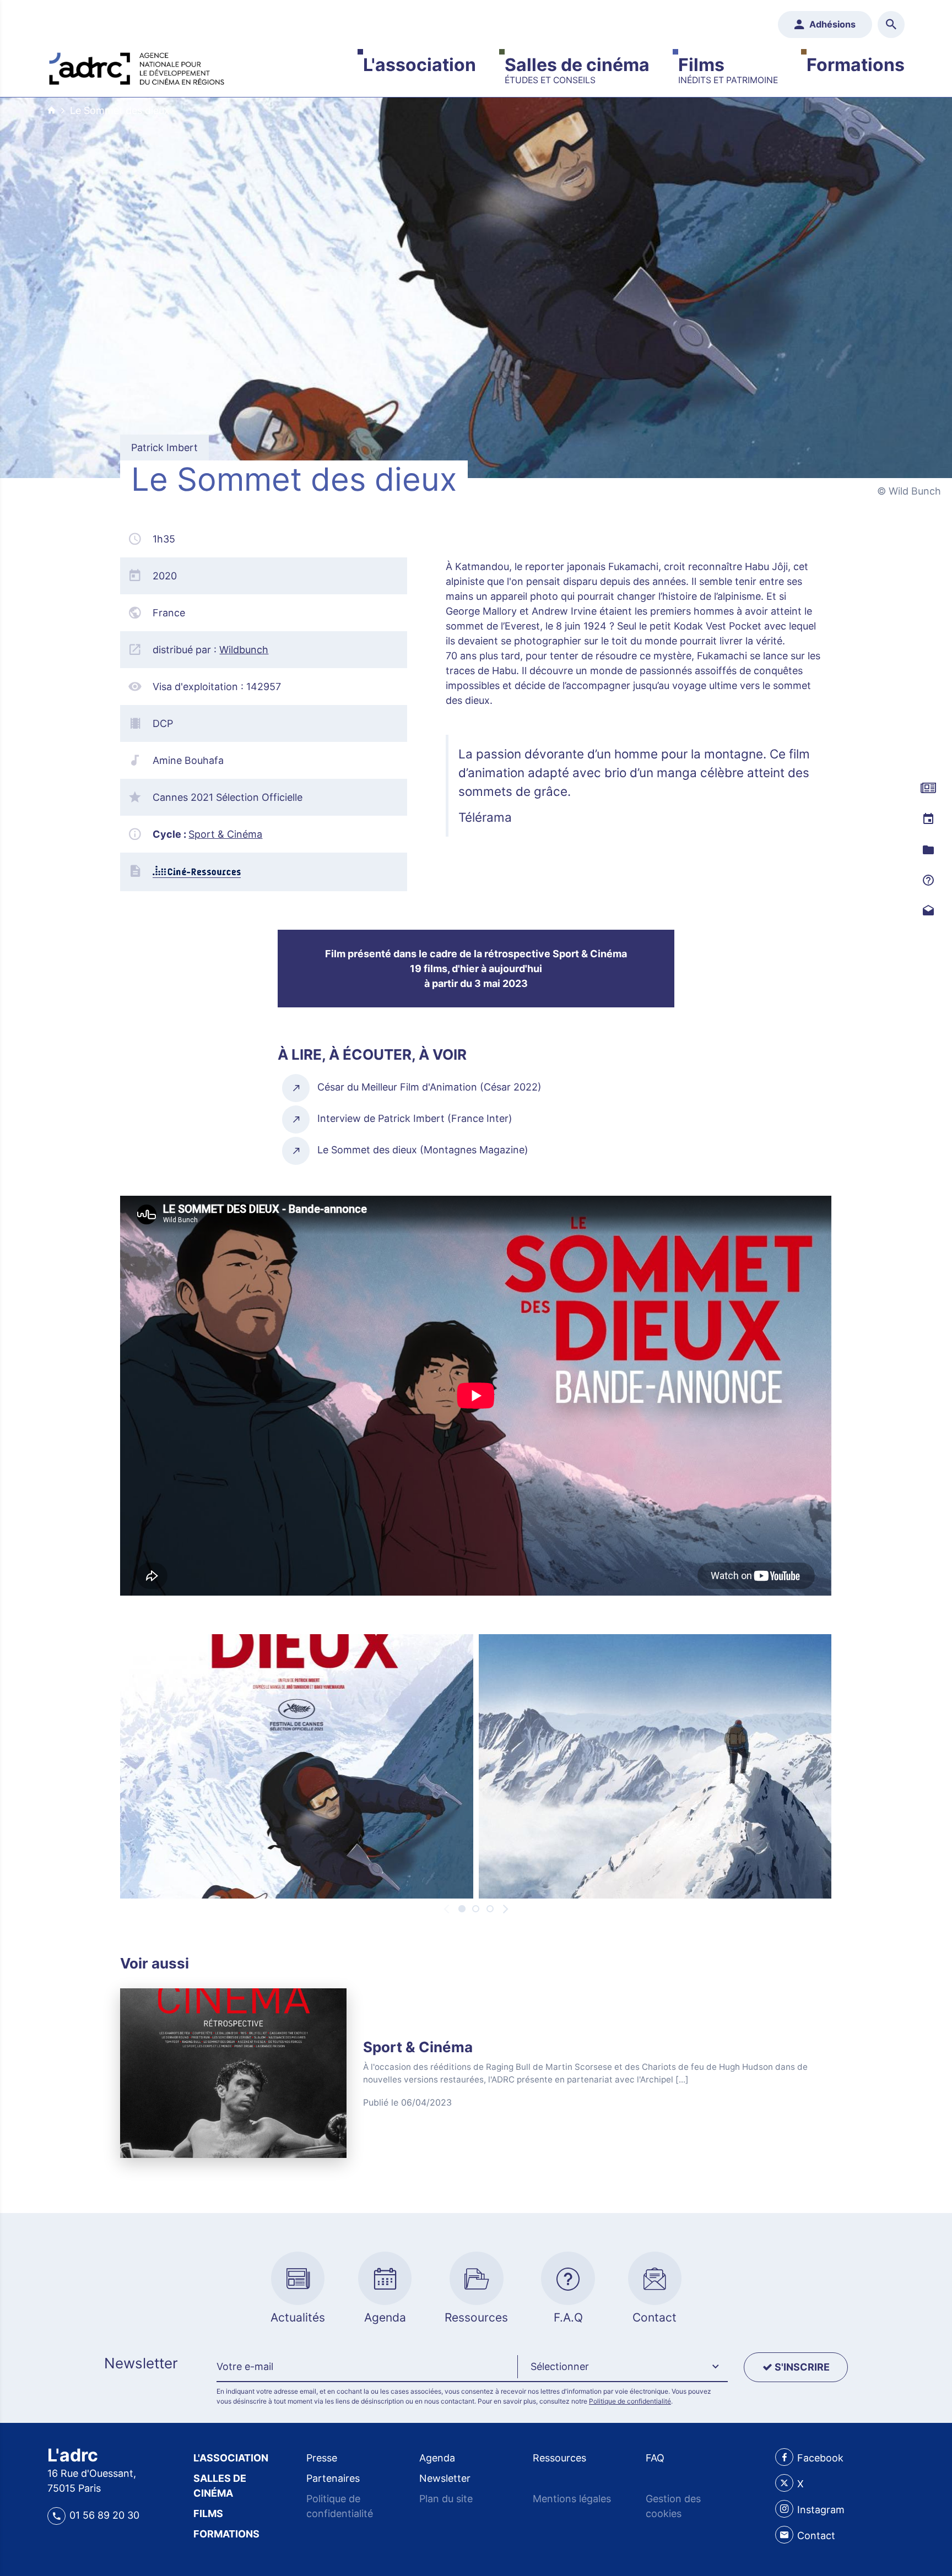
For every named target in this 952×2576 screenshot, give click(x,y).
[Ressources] (928, 850)
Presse (322, 2458)
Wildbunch (244, 650)
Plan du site (446, 2499)
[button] (623, 2367)
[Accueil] (137, 66)
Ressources (559, 2458)
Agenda (437, 2458)
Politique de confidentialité (630, 2401)
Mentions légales (572, 2499)
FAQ (655, 2458)
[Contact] (928, 912)
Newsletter (445, 2478)
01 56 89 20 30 (104, 2515)
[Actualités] (928, 788)
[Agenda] (928, 819)
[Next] (504, 1909)
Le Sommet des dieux (120, 110)
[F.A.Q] (928, 881)
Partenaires (333, 2478)
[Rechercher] (891, 25)
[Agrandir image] (297, 1766)
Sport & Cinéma (225, 834)
